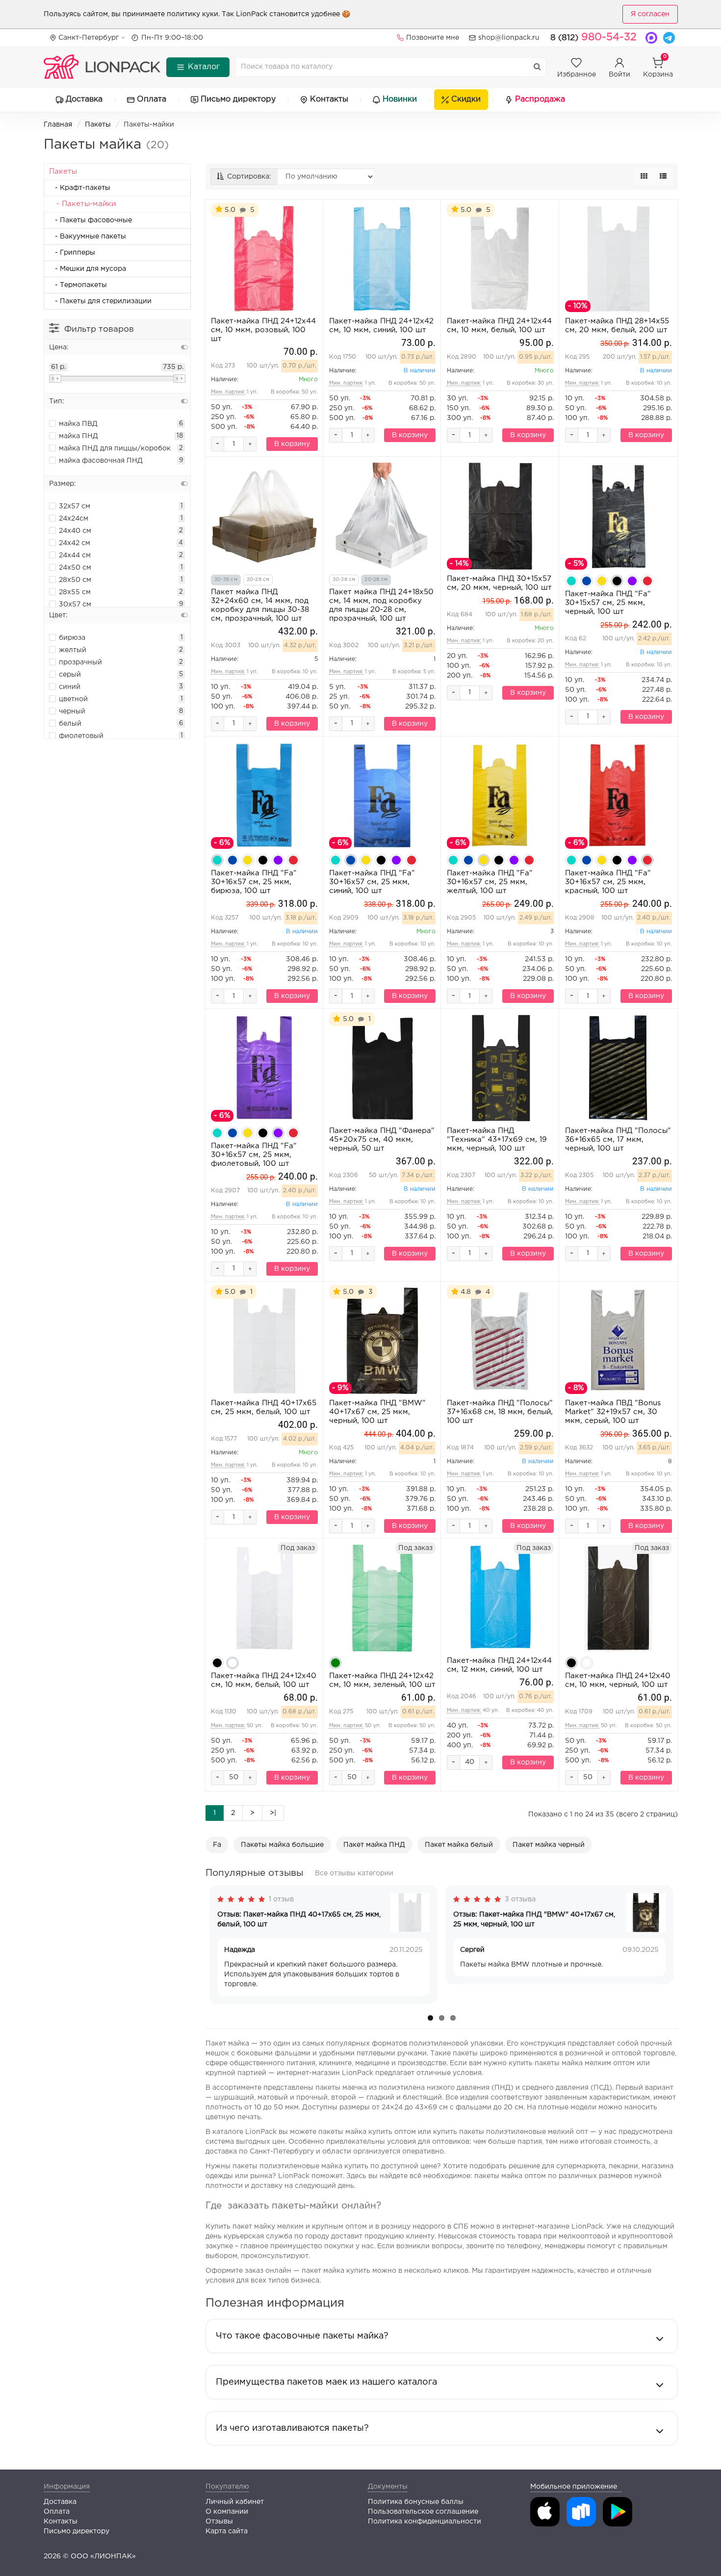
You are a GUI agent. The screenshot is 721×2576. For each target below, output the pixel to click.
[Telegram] (669, 38)
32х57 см (75, 506)
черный (72, 711)
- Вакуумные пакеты (88, 237)
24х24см (74, 519)
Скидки (466, 99)
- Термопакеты (78, 285)
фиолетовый (81, 736)
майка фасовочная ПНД (101, 461)
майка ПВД (78, 424)
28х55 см (75, 592)
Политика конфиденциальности (425, 2522)
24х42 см (75, 543)
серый (70, 675)
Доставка (84, 99)
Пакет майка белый (459, 1845)
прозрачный (80, 662)
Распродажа (540, 99)
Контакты (329, 99)
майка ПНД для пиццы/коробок (115, 448)
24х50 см (75, 568)
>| (273, 1813)
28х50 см (75, 580)
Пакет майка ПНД (374, 1845)
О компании (227, 2512)
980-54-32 (593, 37)
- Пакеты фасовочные (90, 220)
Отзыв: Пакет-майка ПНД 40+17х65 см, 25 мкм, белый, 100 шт (299, 1919)
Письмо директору (238, 99)
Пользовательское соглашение (423, 2512)
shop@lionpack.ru (509, 38)
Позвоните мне (433, 38)
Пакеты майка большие (282, 1845)
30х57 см (75, 605)
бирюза (72, 638)
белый (70, 724)
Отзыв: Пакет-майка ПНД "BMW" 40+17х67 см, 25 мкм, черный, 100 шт (534, 1919)
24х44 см (75, 555)
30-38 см (226, 580)
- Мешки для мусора (88, 269)
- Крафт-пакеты (80, 188)
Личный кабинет (235, 2502)
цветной (73, 699)
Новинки (400, 99)
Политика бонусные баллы (416, 2502)
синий (70, 687)
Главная (58, 125)
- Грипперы (72, 253)
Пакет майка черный (549, 1845)
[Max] (651, 38)
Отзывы (219, 2522)
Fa (217, 1845)
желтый (73, 650)
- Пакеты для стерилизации (100, 301)
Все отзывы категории (354, 1873)
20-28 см (258, 580)
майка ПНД (78, 436)
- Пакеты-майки (82, 204)
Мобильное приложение (574, 2487)
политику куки (193, 14)
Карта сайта (227, 2531)
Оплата (152, 99)
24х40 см (75, 531)
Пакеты (98, 125)
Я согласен (650, 14)
